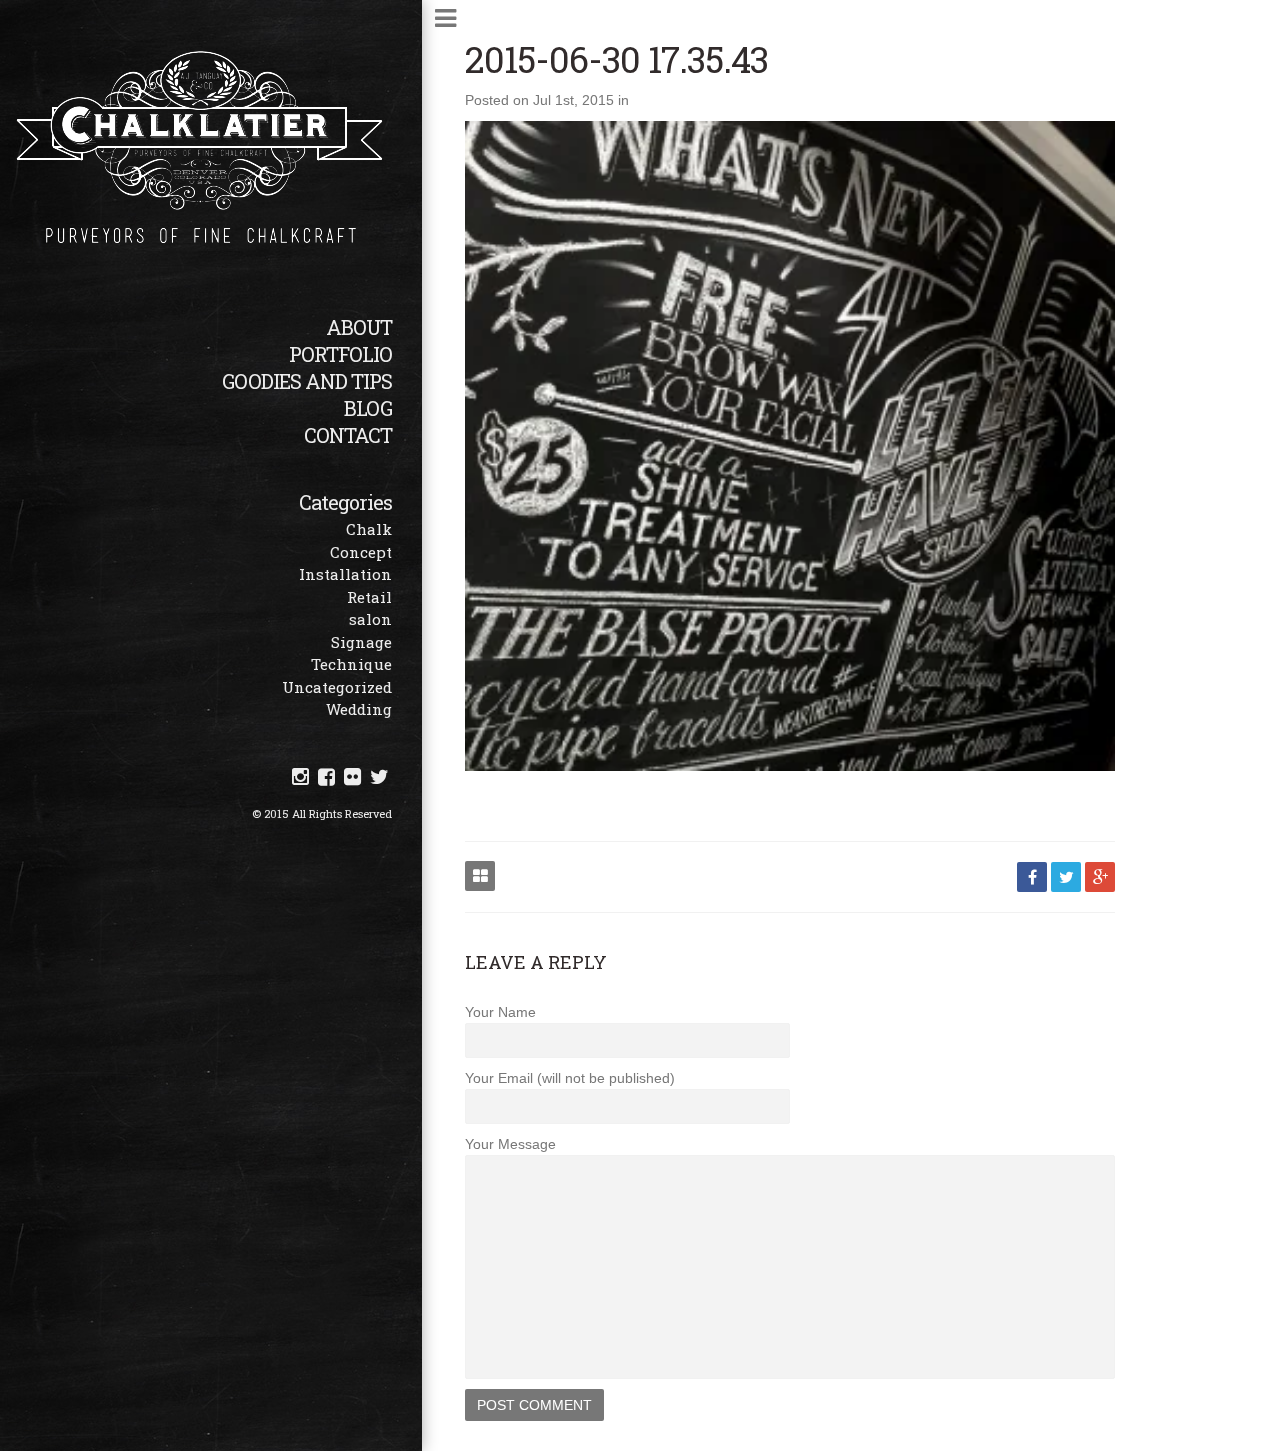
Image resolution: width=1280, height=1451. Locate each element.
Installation (345, 574)
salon (370, 619)
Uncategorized (337, 687)
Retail (369, 597)
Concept (361, 552)
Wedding (359, 709)
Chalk (369, 529)
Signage (361, 642)
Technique (351, 664)
